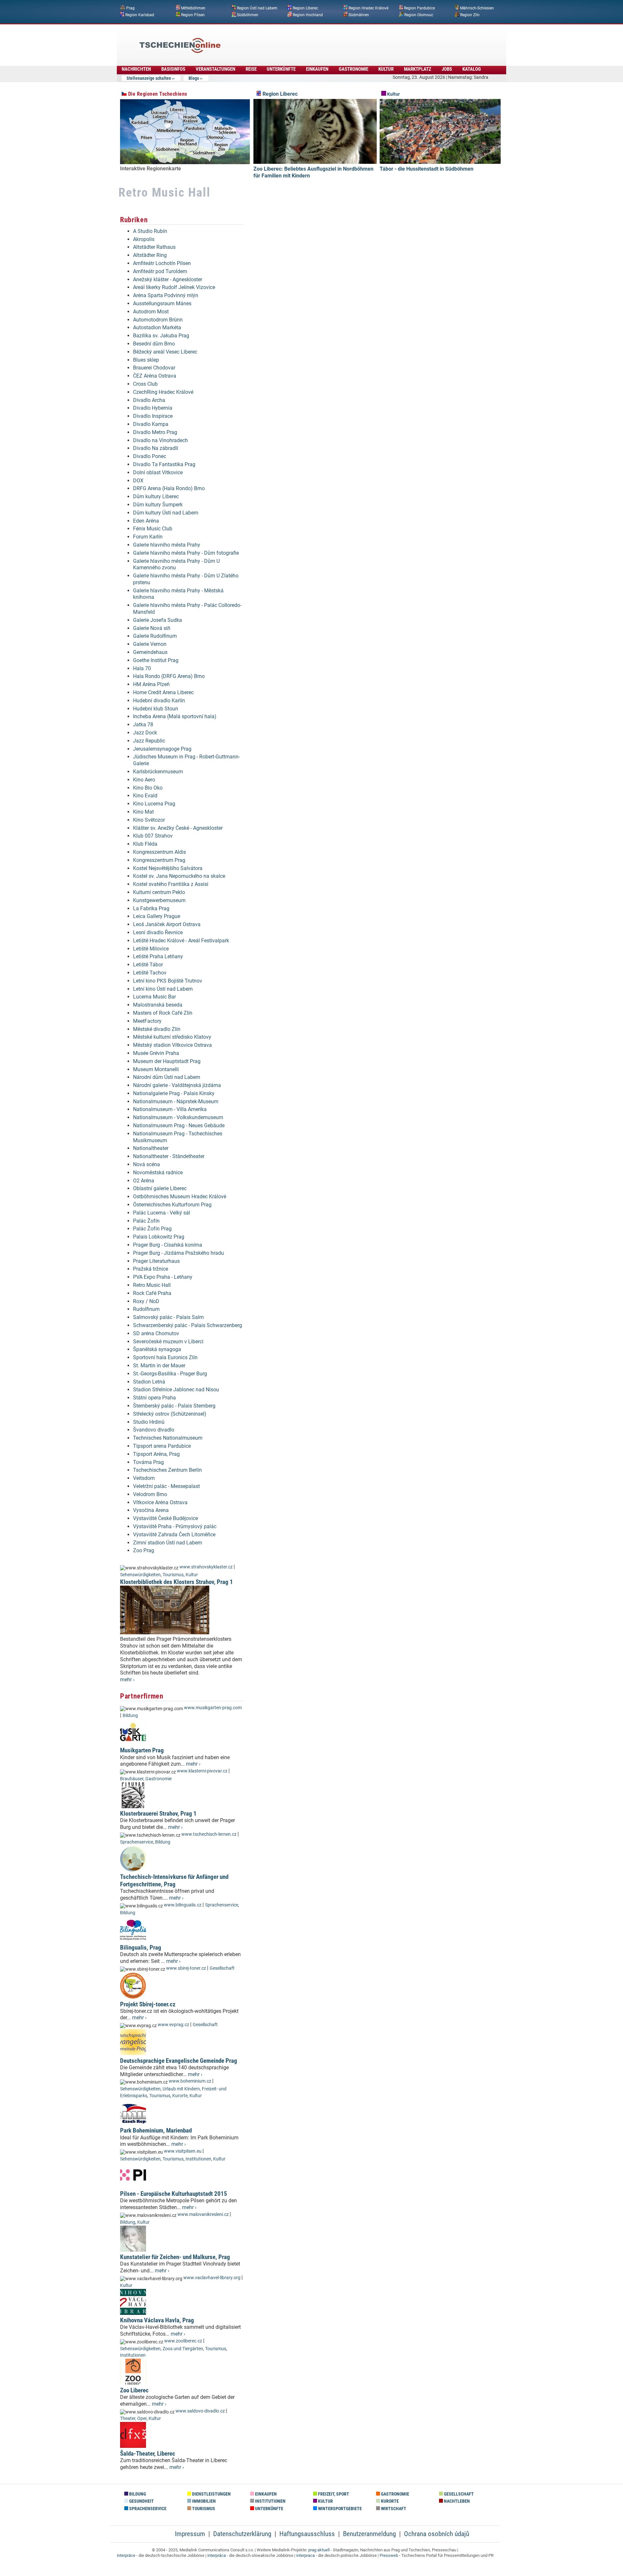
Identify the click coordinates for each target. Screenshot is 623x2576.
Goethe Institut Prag (156, 660)
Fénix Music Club (153, 529)
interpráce (126, 2555)
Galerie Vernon (150, 644)
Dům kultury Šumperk (158, 505)
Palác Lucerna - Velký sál (162, 1213)
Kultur (386, 69)
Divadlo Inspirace (153, 416)
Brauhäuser (132, 1779)
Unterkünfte (281, 69)
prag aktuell (319, 2550)
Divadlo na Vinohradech (160, 440)
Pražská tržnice (151, 1269)
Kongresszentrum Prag (159, 860)
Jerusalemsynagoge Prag (162, 749)
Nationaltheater (151, 1148)
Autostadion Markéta (157, 327)
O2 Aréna (144, 1181)
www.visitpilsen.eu (183, 2151)
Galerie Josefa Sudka (158, 620)
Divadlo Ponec (150, 456)
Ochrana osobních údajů (437, 2534)
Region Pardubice (419, 8)
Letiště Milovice (151, 949)
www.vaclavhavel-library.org (212, 2278)
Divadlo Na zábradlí (156, 448)
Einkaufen (317, 69)
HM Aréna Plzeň (151, 684)
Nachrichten (136, 69)
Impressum (190, 2534)
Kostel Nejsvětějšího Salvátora (168, 868)
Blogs (194, 78)
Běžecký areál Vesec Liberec (165, 352)
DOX (138, 481)
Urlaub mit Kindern (181, 2089)
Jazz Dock (145, 733)
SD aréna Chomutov (156, 1333)
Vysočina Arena (151, 1510)
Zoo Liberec (134, 2390)
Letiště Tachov (150, 973)
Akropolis (144, 239)
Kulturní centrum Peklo (159, 892)
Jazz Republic (149, 741)
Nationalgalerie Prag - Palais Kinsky (174, 1093)
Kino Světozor (149, 820)
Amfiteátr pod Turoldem (160, 271)
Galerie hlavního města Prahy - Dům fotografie (186, 553)
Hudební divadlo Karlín (159, 701)
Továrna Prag (148, 1462)
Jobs (447, 69)
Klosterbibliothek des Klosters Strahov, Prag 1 (177, 1582)
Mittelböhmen (193, 8)
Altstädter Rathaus (154, 247)
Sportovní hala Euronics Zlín (165, 1357)
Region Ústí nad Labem (257, 8)
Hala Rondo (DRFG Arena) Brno (169, 676)
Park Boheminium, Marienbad (156, 2130)
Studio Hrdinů (149, 1422)
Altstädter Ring (150, 255)
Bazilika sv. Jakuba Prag (161, 336)
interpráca (217, 2555)
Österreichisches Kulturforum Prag (172, 1205)
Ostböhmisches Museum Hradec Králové (180, 1197)
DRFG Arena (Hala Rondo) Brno (169, 488)
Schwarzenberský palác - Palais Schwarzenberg (188, 1325)
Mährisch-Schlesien (477, 8)
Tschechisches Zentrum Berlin (167, 1470)
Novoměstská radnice (158, 1173)
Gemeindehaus (150, 652)
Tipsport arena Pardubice (162, 1446)
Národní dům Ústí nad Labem (167, 1077)
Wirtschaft (393, 2509)
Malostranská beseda (158, 1005)
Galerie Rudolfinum (155, 636)
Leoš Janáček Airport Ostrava (167, 924)
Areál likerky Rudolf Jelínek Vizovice (174, 287)
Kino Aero (144, 780)
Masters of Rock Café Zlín (163, 1013)
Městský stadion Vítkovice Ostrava (172, 1045)
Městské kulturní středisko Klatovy (172, 1037)
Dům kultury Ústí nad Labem (166, 513)
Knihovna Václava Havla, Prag (157, 2320)
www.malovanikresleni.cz (203, 2214)
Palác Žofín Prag (152, 1229)
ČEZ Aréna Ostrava (155, 376)
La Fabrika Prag (151, 908)
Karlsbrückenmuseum (158, 772)
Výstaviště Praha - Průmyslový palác (175, 1526)
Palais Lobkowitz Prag (159, 1237)
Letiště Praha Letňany (158, 956)
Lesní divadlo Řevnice (158, 932)
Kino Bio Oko (148, 788)
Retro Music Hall (152, 1285)
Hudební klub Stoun (156, 709)
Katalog (472, 69)
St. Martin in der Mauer (159, 1366)
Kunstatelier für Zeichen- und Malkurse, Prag (175, 2257)
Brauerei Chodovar (154, 368)
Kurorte (180, 2096)
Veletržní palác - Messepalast (166, 1486)
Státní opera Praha (154, 1398)
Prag (130, 8)
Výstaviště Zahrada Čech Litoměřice (174, 1535)
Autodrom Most (151, 312)
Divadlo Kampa (151, 424)
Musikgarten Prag (142, 1750)
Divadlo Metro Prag (155, 432)
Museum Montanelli (156, 1069)
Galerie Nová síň (152, 628)
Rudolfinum (146, 1309)
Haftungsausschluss (307, 2534)
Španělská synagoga (157, 1349)
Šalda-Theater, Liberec (148, 2454)
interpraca (305, 2555)
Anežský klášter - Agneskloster (168, 279)
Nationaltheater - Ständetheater (169, 1156)
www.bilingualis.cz (183, 1905)
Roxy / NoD (146, 1301)
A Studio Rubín (150, 231)
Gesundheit (141, 2501)
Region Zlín (470, 15)
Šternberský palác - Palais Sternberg (174, 1406)
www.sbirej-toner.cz (186, 1968)
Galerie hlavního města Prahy (167, 545)
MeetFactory (147, 1021)
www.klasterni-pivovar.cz (202, 1771)
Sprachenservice (137, 1842)
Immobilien (203, 2501)
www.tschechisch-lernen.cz (209, 1834)
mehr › (127, 1680)
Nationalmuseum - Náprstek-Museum (176, 1101)
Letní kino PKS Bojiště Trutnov (168, 981)
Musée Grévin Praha (156, 1053)
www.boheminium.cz (190, 2081)
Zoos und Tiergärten (183, 2349)
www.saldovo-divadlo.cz (200, 2411)
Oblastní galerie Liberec (160, 1188)
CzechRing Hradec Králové (163, 392)
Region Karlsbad (140, 15)
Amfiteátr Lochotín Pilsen (162, 263)
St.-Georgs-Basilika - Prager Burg (170, 1374)
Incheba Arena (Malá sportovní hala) (175, 716)
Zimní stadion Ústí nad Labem (168, 1543)
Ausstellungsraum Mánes (162, 303)
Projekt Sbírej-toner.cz (148, 2004)
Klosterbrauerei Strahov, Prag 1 (158, 1814)
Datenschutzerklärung (242, 2534)
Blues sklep (146, 360)
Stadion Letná (149, 1382)
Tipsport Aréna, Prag (156, 1454)
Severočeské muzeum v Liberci (168, 1342)
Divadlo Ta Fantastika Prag (164, 464)
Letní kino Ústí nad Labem (163, 989)
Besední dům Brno (154, 344)
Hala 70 (142, 668)
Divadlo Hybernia (153, 408)
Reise (251, 69)
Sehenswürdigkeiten (140, 1575)
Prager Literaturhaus (156, 1261)
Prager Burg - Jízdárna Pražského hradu (178, 1253)
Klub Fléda (145, 844)
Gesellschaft (222, 1968)
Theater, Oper (133, 2419)
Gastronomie (354, 69)
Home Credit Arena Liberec (163, 692)
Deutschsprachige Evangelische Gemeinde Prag (179, 2061)
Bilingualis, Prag (141, 1947)
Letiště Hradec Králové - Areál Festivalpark (181, 941)
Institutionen (198, 2159)
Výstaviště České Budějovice (165, 1518)
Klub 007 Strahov (153, 836)
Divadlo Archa (149, 400)
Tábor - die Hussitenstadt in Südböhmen (427, 169)
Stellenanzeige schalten (149, 78)
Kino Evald (145, 796)
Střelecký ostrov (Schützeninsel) (170, 1414)
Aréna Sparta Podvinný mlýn (166, 295)
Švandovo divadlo (154, 1430)
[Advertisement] (329, 41)
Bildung (130, 1716)
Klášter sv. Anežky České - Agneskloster (178, 828)
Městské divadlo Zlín (157, 1029)
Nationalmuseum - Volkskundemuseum (178, 1117)
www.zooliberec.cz (183, 2341)
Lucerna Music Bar (154, 997)
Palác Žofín (146, 1221)
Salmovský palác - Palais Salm (168, 1317)
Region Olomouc (419, 15)
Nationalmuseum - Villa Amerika (170, 1109)
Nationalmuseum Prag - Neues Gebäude (179, 1125)
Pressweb (389, 2555)
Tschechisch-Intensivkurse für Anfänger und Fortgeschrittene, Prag (174, 1881)
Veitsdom (144, 1478)
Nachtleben (456, 2501)
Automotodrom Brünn (158, 320)
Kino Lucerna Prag (154, 804)
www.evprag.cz (174, 2025)
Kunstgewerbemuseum (159, 900)
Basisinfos (173, 69)
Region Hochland (308, 15)
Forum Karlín (148, 537)
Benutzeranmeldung (369, 2534)
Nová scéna (147, 1164)
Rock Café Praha (152, 1293)
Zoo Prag (144, 1550)
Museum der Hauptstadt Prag (167, 1061)
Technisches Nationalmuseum (168, 1438)
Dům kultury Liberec (156, 496)
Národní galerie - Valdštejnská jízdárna (177, 1085)
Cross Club (145, 384)
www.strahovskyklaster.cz (206, 1567)
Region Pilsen (193, 15)
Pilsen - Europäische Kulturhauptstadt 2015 (174, 2194)
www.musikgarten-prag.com (213, 1708)
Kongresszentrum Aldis (159, 852)
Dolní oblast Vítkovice (158, 472)
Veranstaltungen (215, 69)
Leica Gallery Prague (157, 916)
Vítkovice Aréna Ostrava (160, 1502)
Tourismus (173, 1575)
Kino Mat (143, 812)
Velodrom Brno (150, 1494)
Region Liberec (305, 8)
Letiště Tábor (148, 965)
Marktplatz (418, 69)
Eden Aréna (146, 521)
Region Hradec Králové (368, 8)
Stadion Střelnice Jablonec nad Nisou (176, 1390)
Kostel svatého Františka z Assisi (171, 884)
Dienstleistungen (211, 2494)
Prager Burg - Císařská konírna (168, 1245)
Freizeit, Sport (333, 2494)
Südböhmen (248, 15)
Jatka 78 (143, 725)
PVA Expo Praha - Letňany (163, 1277)
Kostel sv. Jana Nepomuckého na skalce (179, 876)
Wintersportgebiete (339, 2509)
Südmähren (359, 15)
